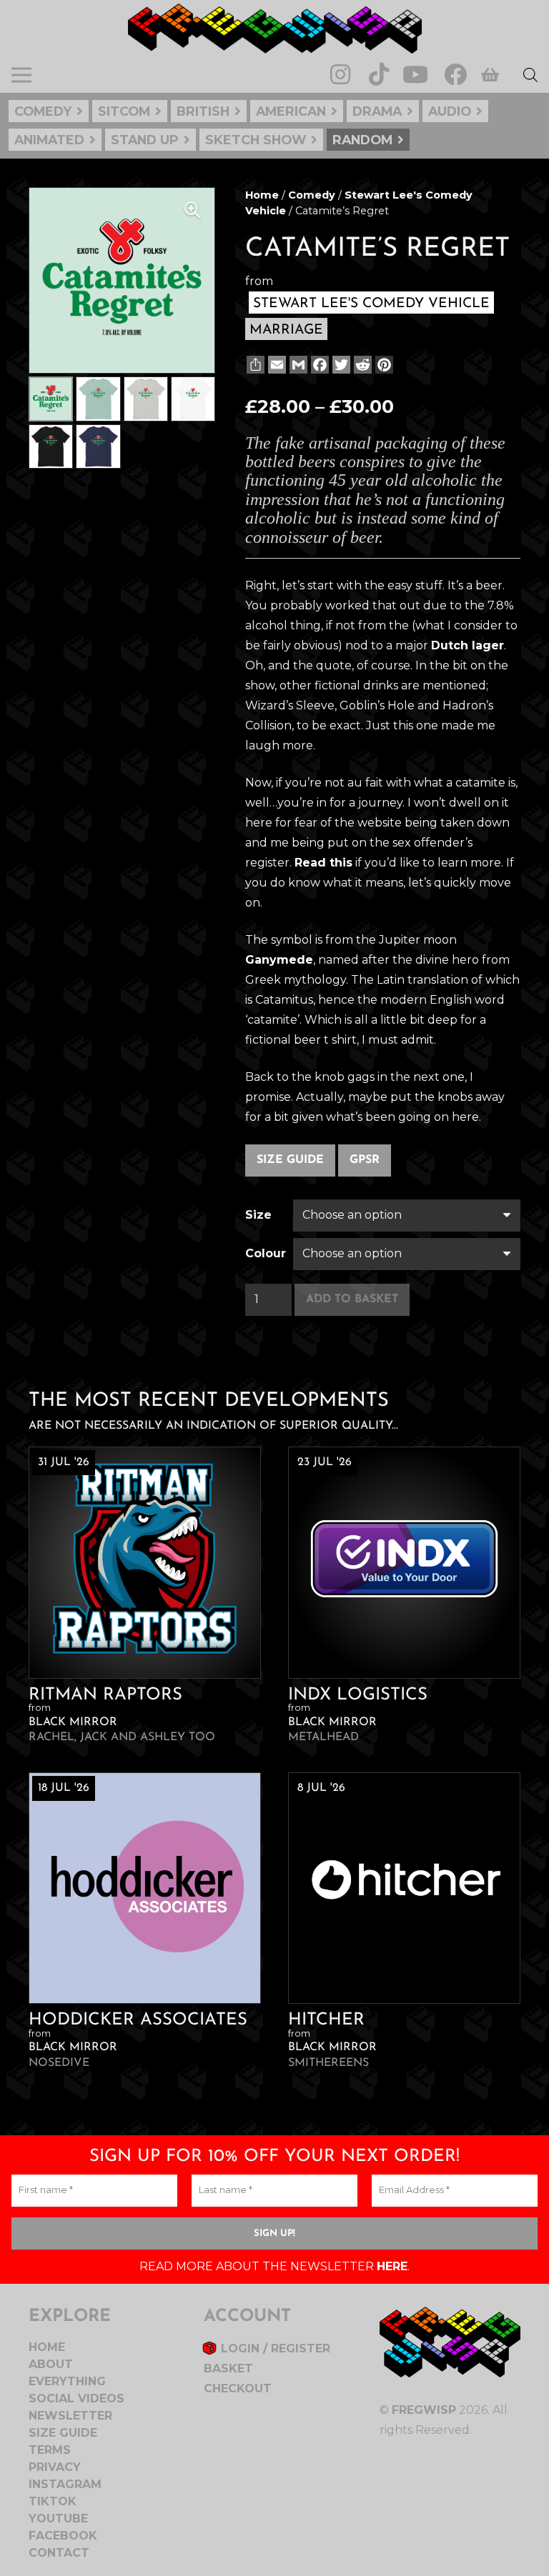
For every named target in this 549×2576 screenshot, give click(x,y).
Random (362, 140)
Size (258, 1215)
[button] (192, 210)
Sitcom (124, 111)
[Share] (254, 365)
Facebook (63, 2536)
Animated (49, 140)
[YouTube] (415, 75)
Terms (50, 2450)
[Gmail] (297, 365)
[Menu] (21, 75)
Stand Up (145, 140)
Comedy (43, 111)
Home (262, 195)
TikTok (53, 2501)
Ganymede (279, 960)
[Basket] (490, 75)
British (203, 111)
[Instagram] (340, 75)
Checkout (238, 2388)
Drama (377, 111)
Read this (323, 863)
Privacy (55, 2467)
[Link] (275, 29)
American (291, 111)
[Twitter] (340, 365)
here (392, 2266)
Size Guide (290, 1160)
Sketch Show (256, 140)
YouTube (58, 2518)
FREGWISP (424, 2410)
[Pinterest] (383, 365)
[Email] (276, 365)
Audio (450, 111)
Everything (67, 2381)
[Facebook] (455, 75)
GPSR (365, 1160)
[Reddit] (361, 365)
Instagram (65, 2484)
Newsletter (70, 2416)
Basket (228, 2368)
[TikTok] (379, 75)
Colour (266, 1253)
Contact (59, 2553)
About (51, 2364)
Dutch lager (468, 645)
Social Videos (76, 2398)
